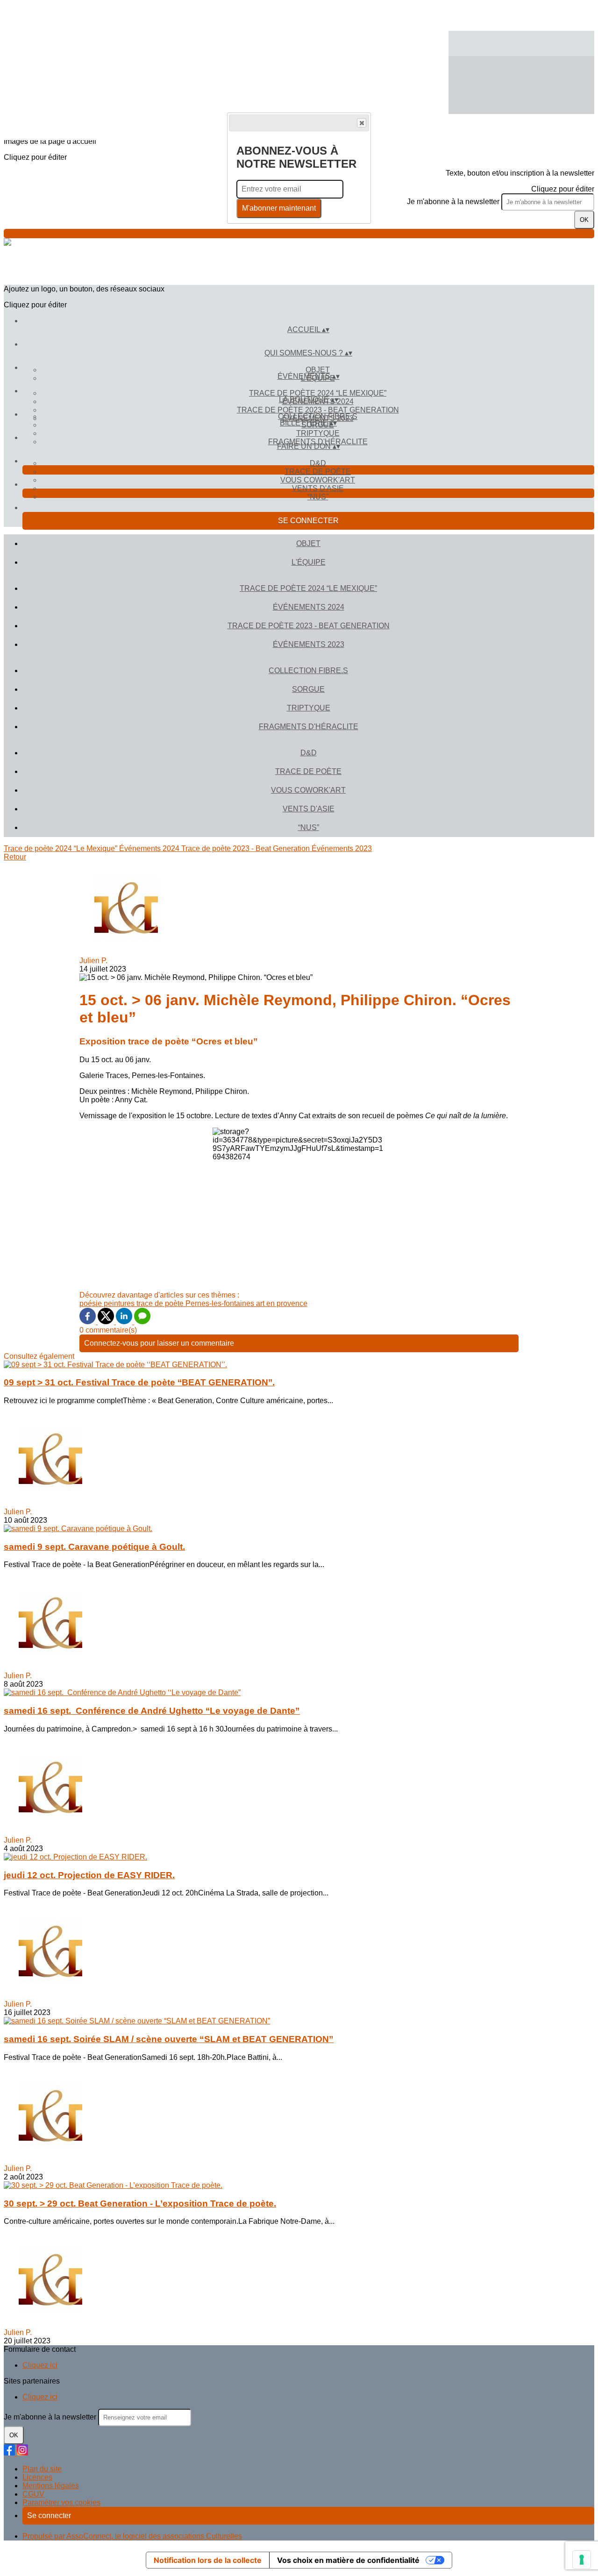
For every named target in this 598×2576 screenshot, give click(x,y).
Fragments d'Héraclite (309, 727)
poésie (92, 1303)
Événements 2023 (309, 644)
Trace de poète (318, 472)
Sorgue (308, 689)
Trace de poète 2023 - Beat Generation (318, 410)
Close (362, 123)
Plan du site (42, 2469)
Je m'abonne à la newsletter (454, 202)
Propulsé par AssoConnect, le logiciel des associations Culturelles (132, 2536)
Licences (37, 2477)
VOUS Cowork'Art (318, 480)
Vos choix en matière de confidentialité (348, 2560)
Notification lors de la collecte (208, 2560)
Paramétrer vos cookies (61, 2502)
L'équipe (309, 562)
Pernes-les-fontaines (221, 1303)
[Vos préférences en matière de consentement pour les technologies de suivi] (582, 2560)
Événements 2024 (309, 607)
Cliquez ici (40, 2365)
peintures (120, 1303)
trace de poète (161, 1303)
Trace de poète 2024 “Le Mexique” (318, 393)
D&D (318, 463)
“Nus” (318, 497)
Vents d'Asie (318, 488)
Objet (318, 370)
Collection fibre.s (318, 416)
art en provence (282, 1303)
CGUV (33, 2494)
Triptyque (318, 433)
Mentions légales (51, 2486)
